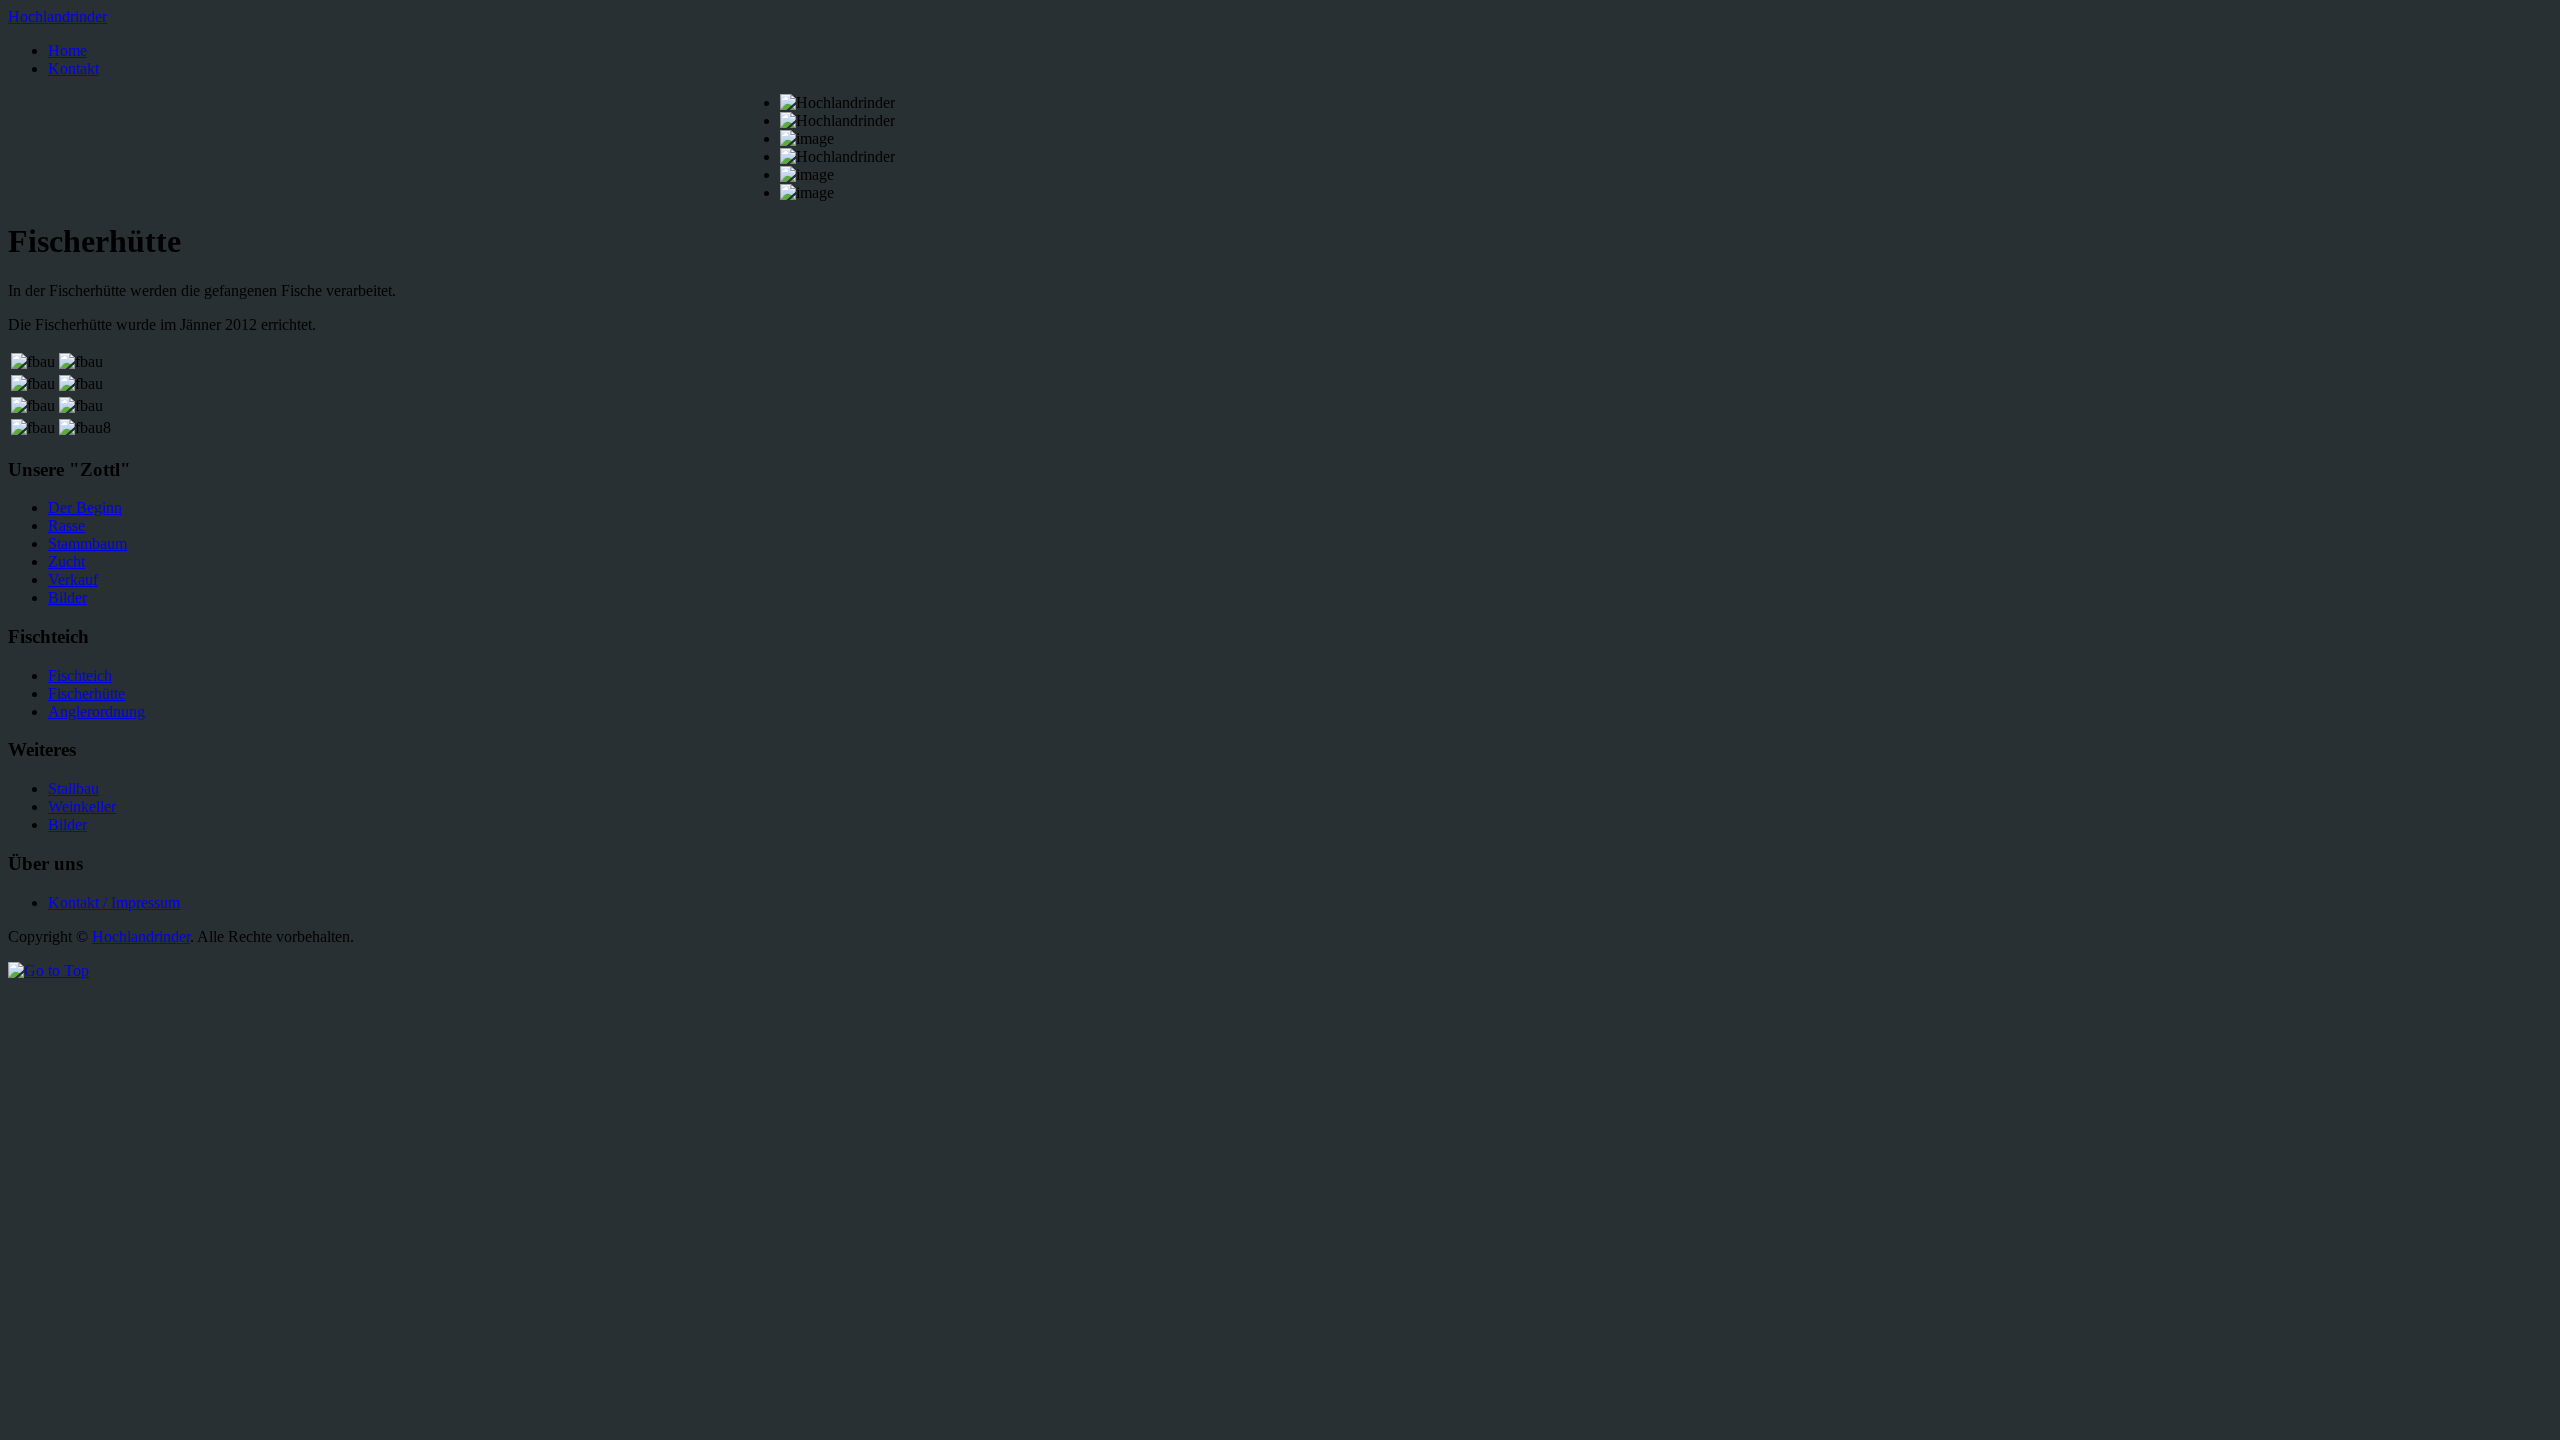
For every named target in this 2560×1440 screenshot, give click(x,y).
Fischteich (80, 675)
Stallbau (73, 788)
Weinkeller (82, 806)
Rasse (66, 525)
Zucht (66, 561)
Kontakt (73, 68)
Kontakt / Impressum (114, 902)
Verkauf (73, 579)
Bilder (67, 597)
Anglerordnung (96, 711)
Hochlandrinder (57, 16)
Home (67, 50)
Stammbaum (87, 543)
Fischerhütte (86, 693)
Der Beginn (85, 507)
